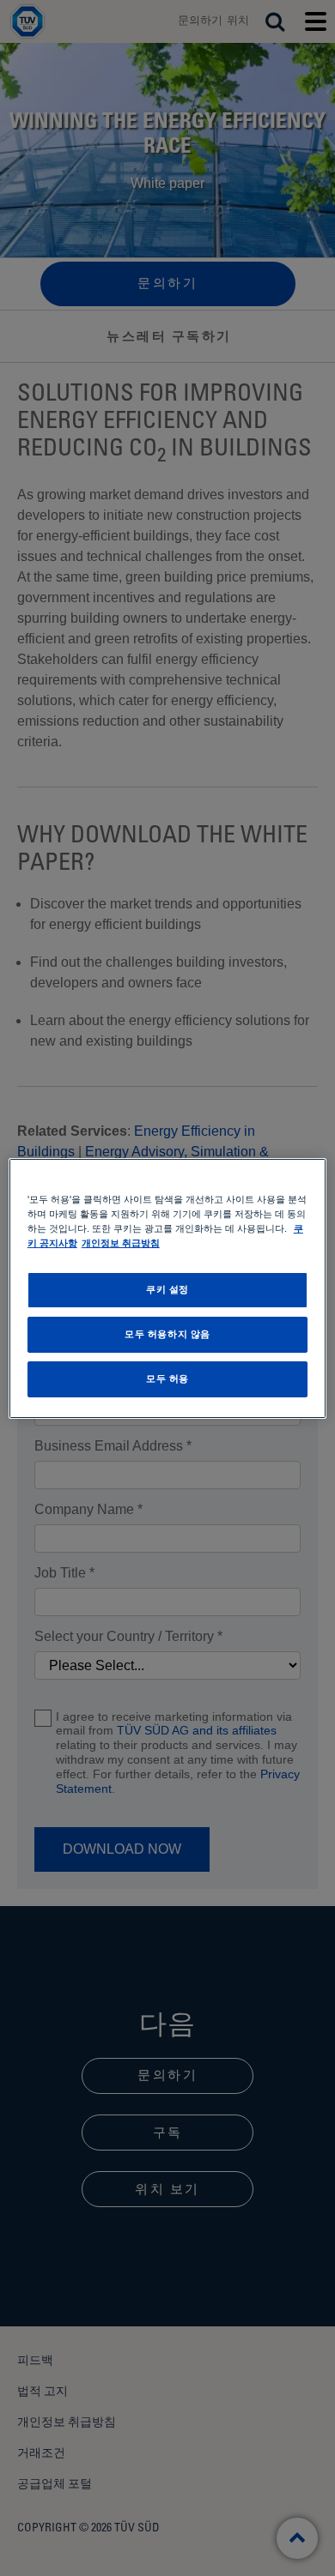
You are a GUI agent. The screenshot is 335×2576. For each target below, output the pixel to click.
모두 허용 (167, 1378)
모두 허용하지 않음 (167, 1334)
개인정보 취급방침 (121, 1243)
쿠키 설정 (167, 1289)
